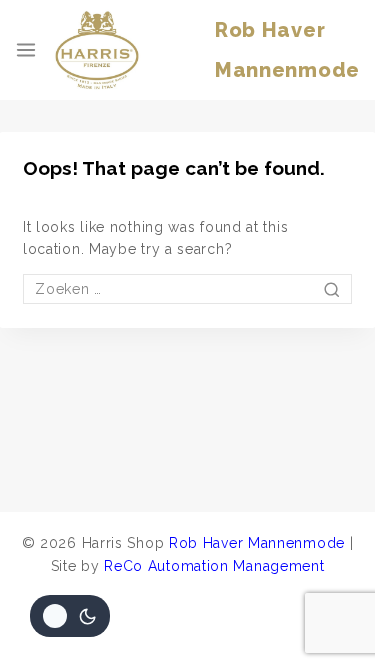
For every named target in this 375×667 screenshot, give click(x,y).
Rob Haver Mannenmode (257, 543)
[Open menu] (26, 50)
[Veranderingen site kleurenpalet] (70, 616)
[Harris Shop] (97, 50)
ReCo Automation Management (214, 566)
